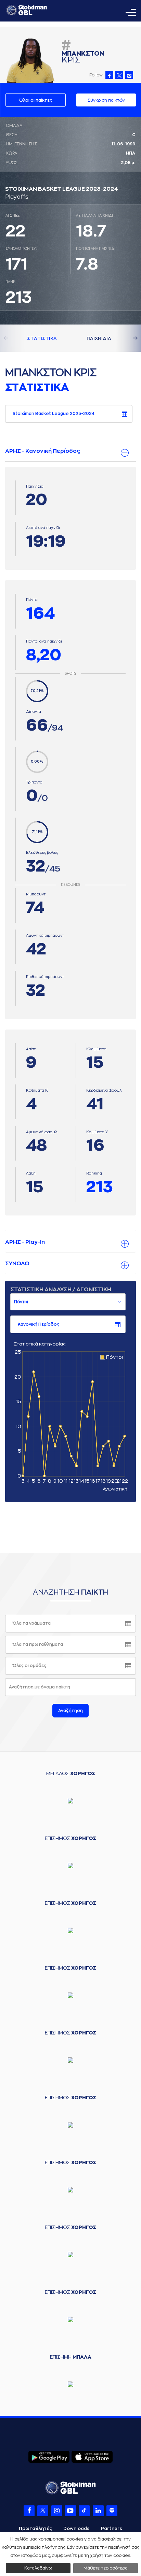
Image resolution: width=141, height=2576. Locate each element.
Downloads (76, 2528)
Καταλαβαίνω (38, 2568)
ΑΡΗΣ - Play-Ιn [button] (25, 1242)
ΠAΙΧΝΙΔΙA (99, 338)
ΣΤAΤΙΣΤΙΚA (42, 338)
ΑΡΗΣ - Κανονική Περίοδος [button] (43, 451)
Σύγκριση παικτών (106, 100)
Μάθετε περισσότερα (106, 2568)
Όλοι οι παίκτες (36, 100)
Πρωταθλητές (35, 2528)
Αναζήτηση (70, 1711)
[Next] (127, 338)
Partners (112, 2528)
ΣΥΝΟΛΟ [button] (17, 1264)
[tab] (70, 451)
